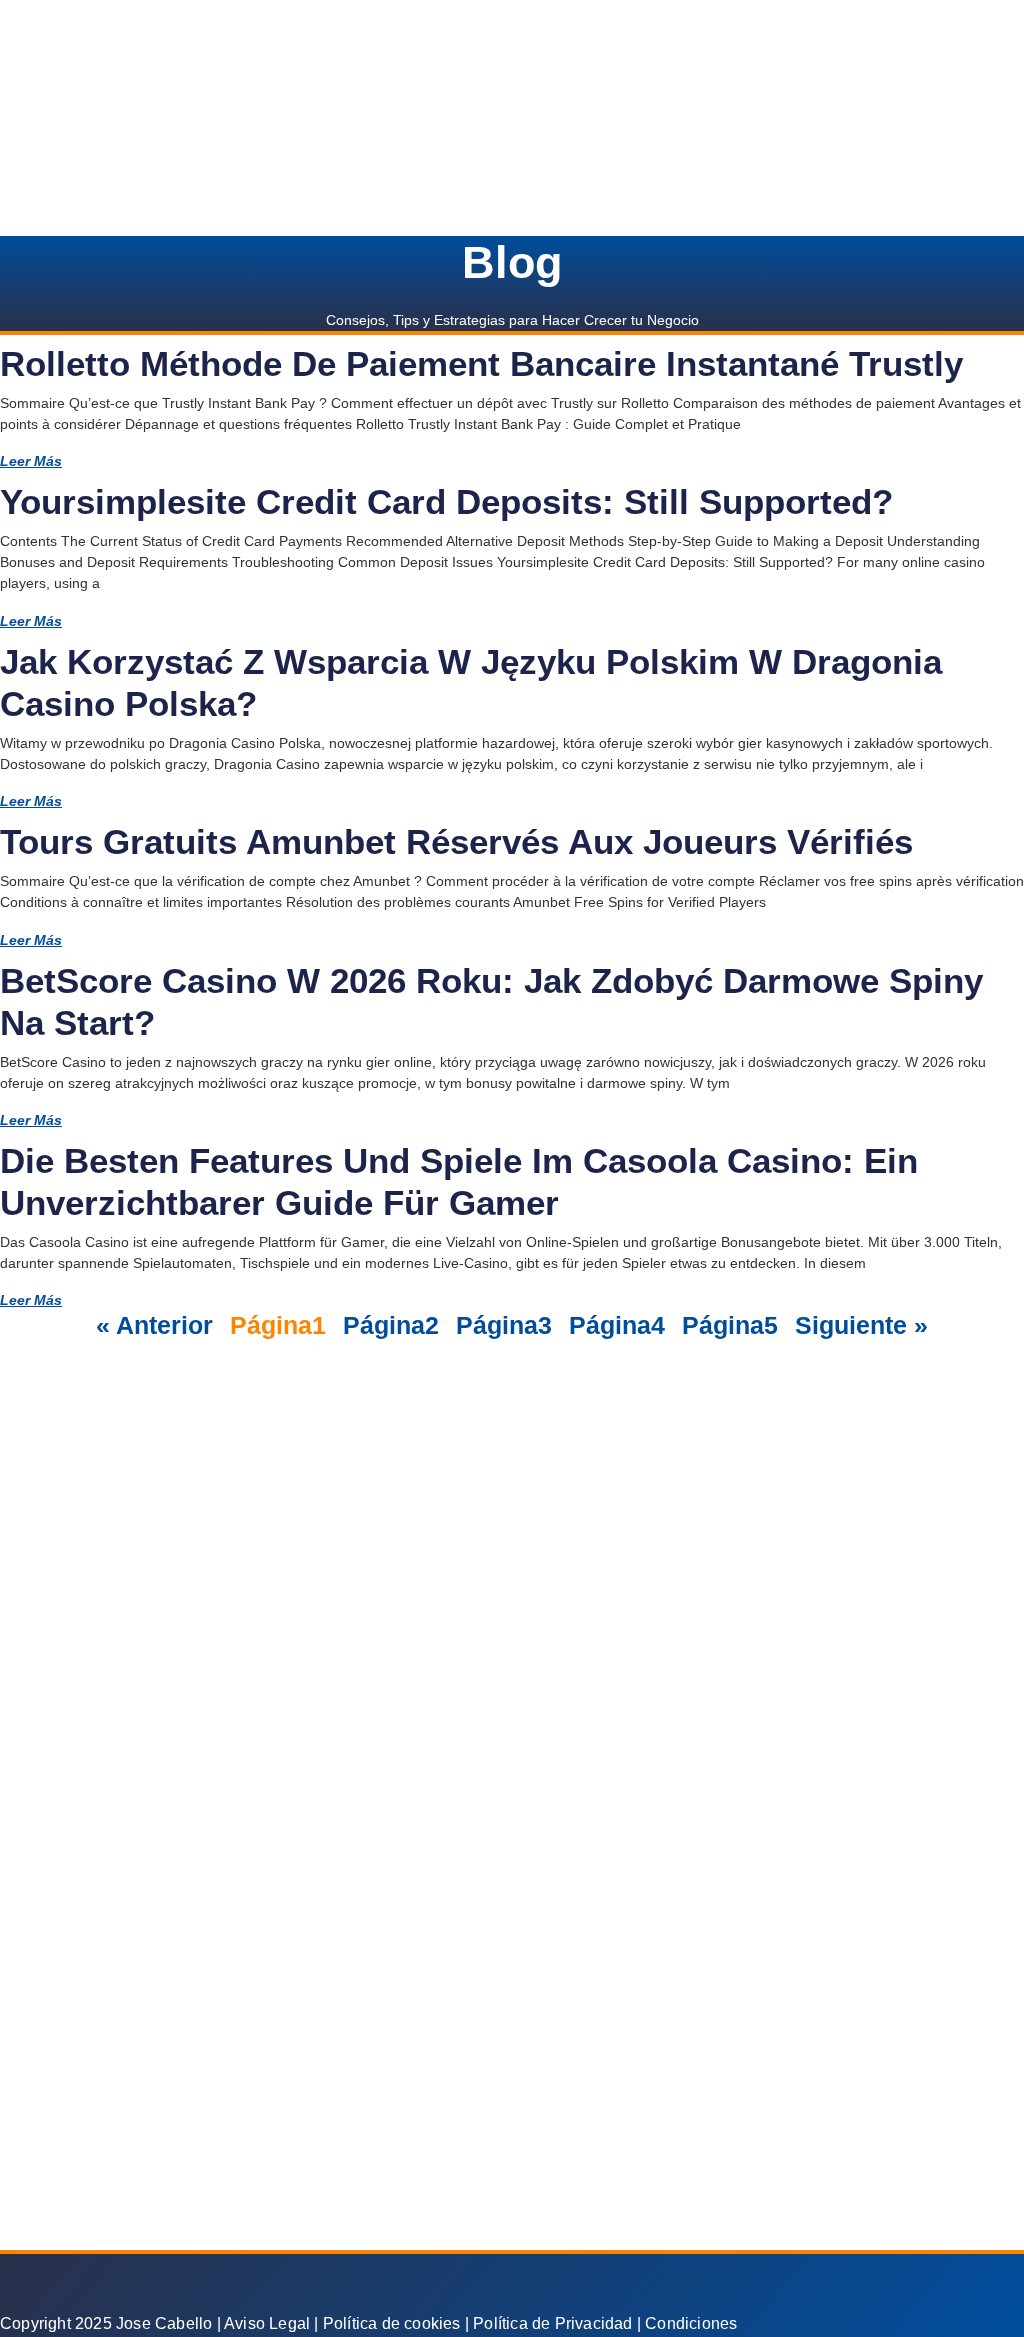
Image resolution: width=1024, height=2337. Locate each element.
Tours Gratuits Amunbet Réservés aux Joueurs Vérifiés (456, 841)
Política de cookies (392, 2323)
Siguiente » (861, 1325)
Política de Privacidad (552, 2323)
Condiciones (691, 2323)
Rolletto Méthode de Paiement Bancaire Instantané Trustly (481, 363)
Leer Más (31, 461)
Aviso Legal (267, 2323)
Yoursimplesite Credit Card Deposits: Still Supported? (446, 501)
